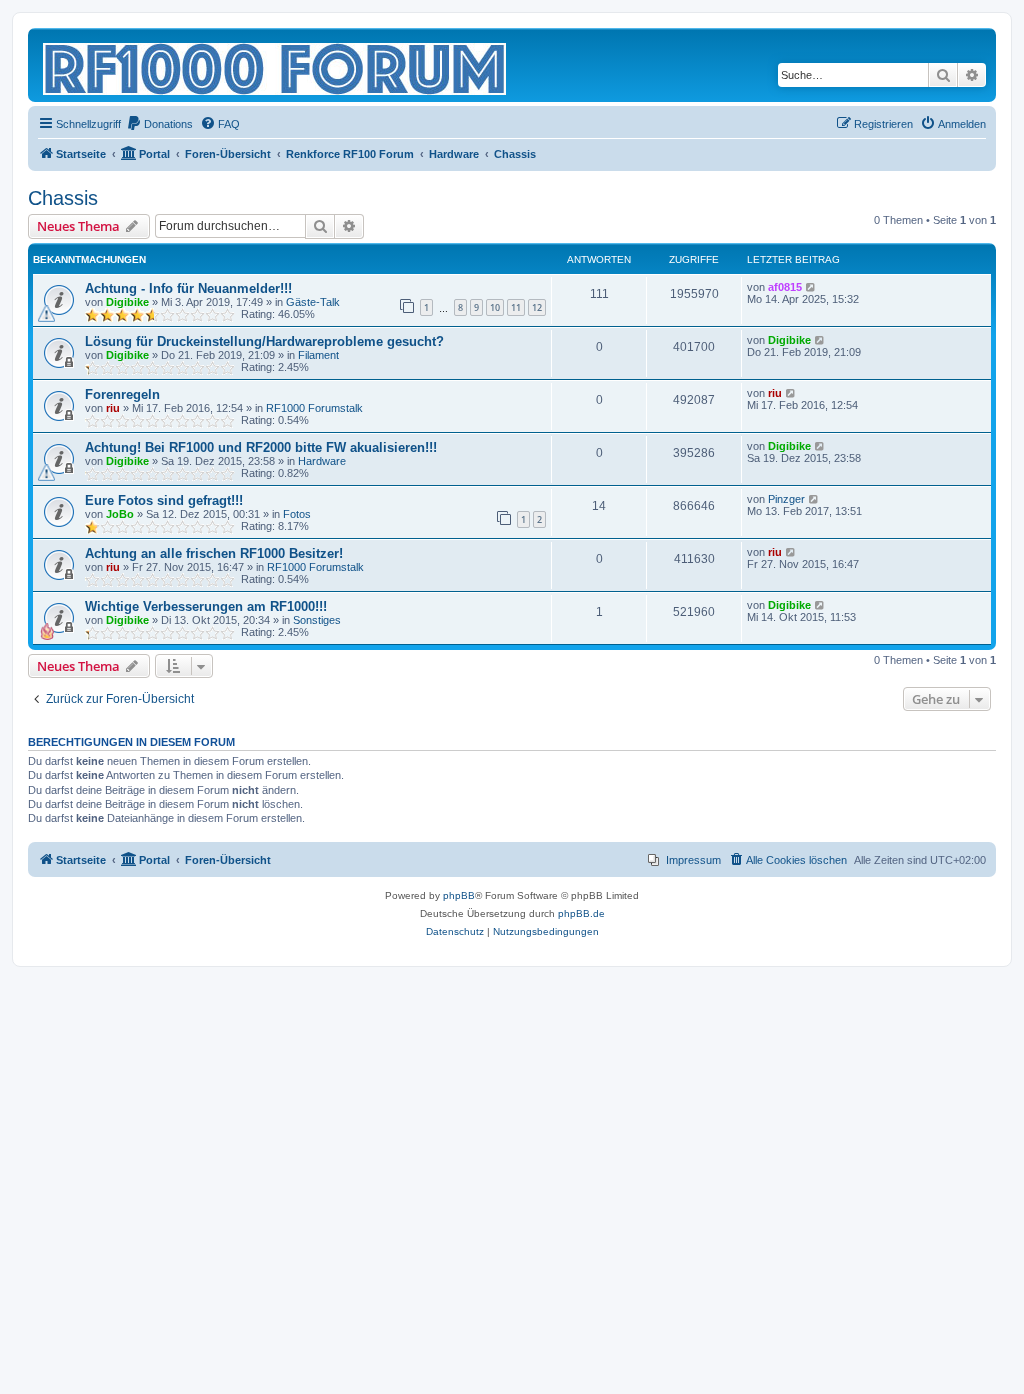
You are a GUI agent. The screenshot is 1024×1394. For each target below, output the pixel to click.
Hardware (322, 461)
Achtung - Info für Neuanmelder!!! (188, 288)
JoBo (120, 514)
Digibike (127, 302)
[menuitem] (159, 124)
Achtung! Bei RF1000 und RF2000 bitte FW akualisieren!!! (261, 447)
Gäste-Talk (313, 302)
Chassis (63, 198)
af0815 (785, 287)
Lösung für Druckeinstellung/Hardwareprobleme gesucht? (264, 341)
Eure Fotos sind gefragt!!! (164, 500)
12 (537, 307)
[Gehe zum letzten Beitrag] (811, 287)
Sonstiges (317, 620)
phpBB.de (581, 913)
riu (113, 408)
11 (516, 307)
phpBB (459, 895)
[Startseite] (276, 65)
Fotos (297, 514)
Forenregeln (122, 394)
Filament (318, 355)
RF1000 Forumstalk (314, 408)
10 (495, 307)
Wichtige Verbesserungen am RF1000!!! (206, 606)
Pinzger (786, 499)
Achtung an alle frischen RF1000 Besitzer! (214, 553)
